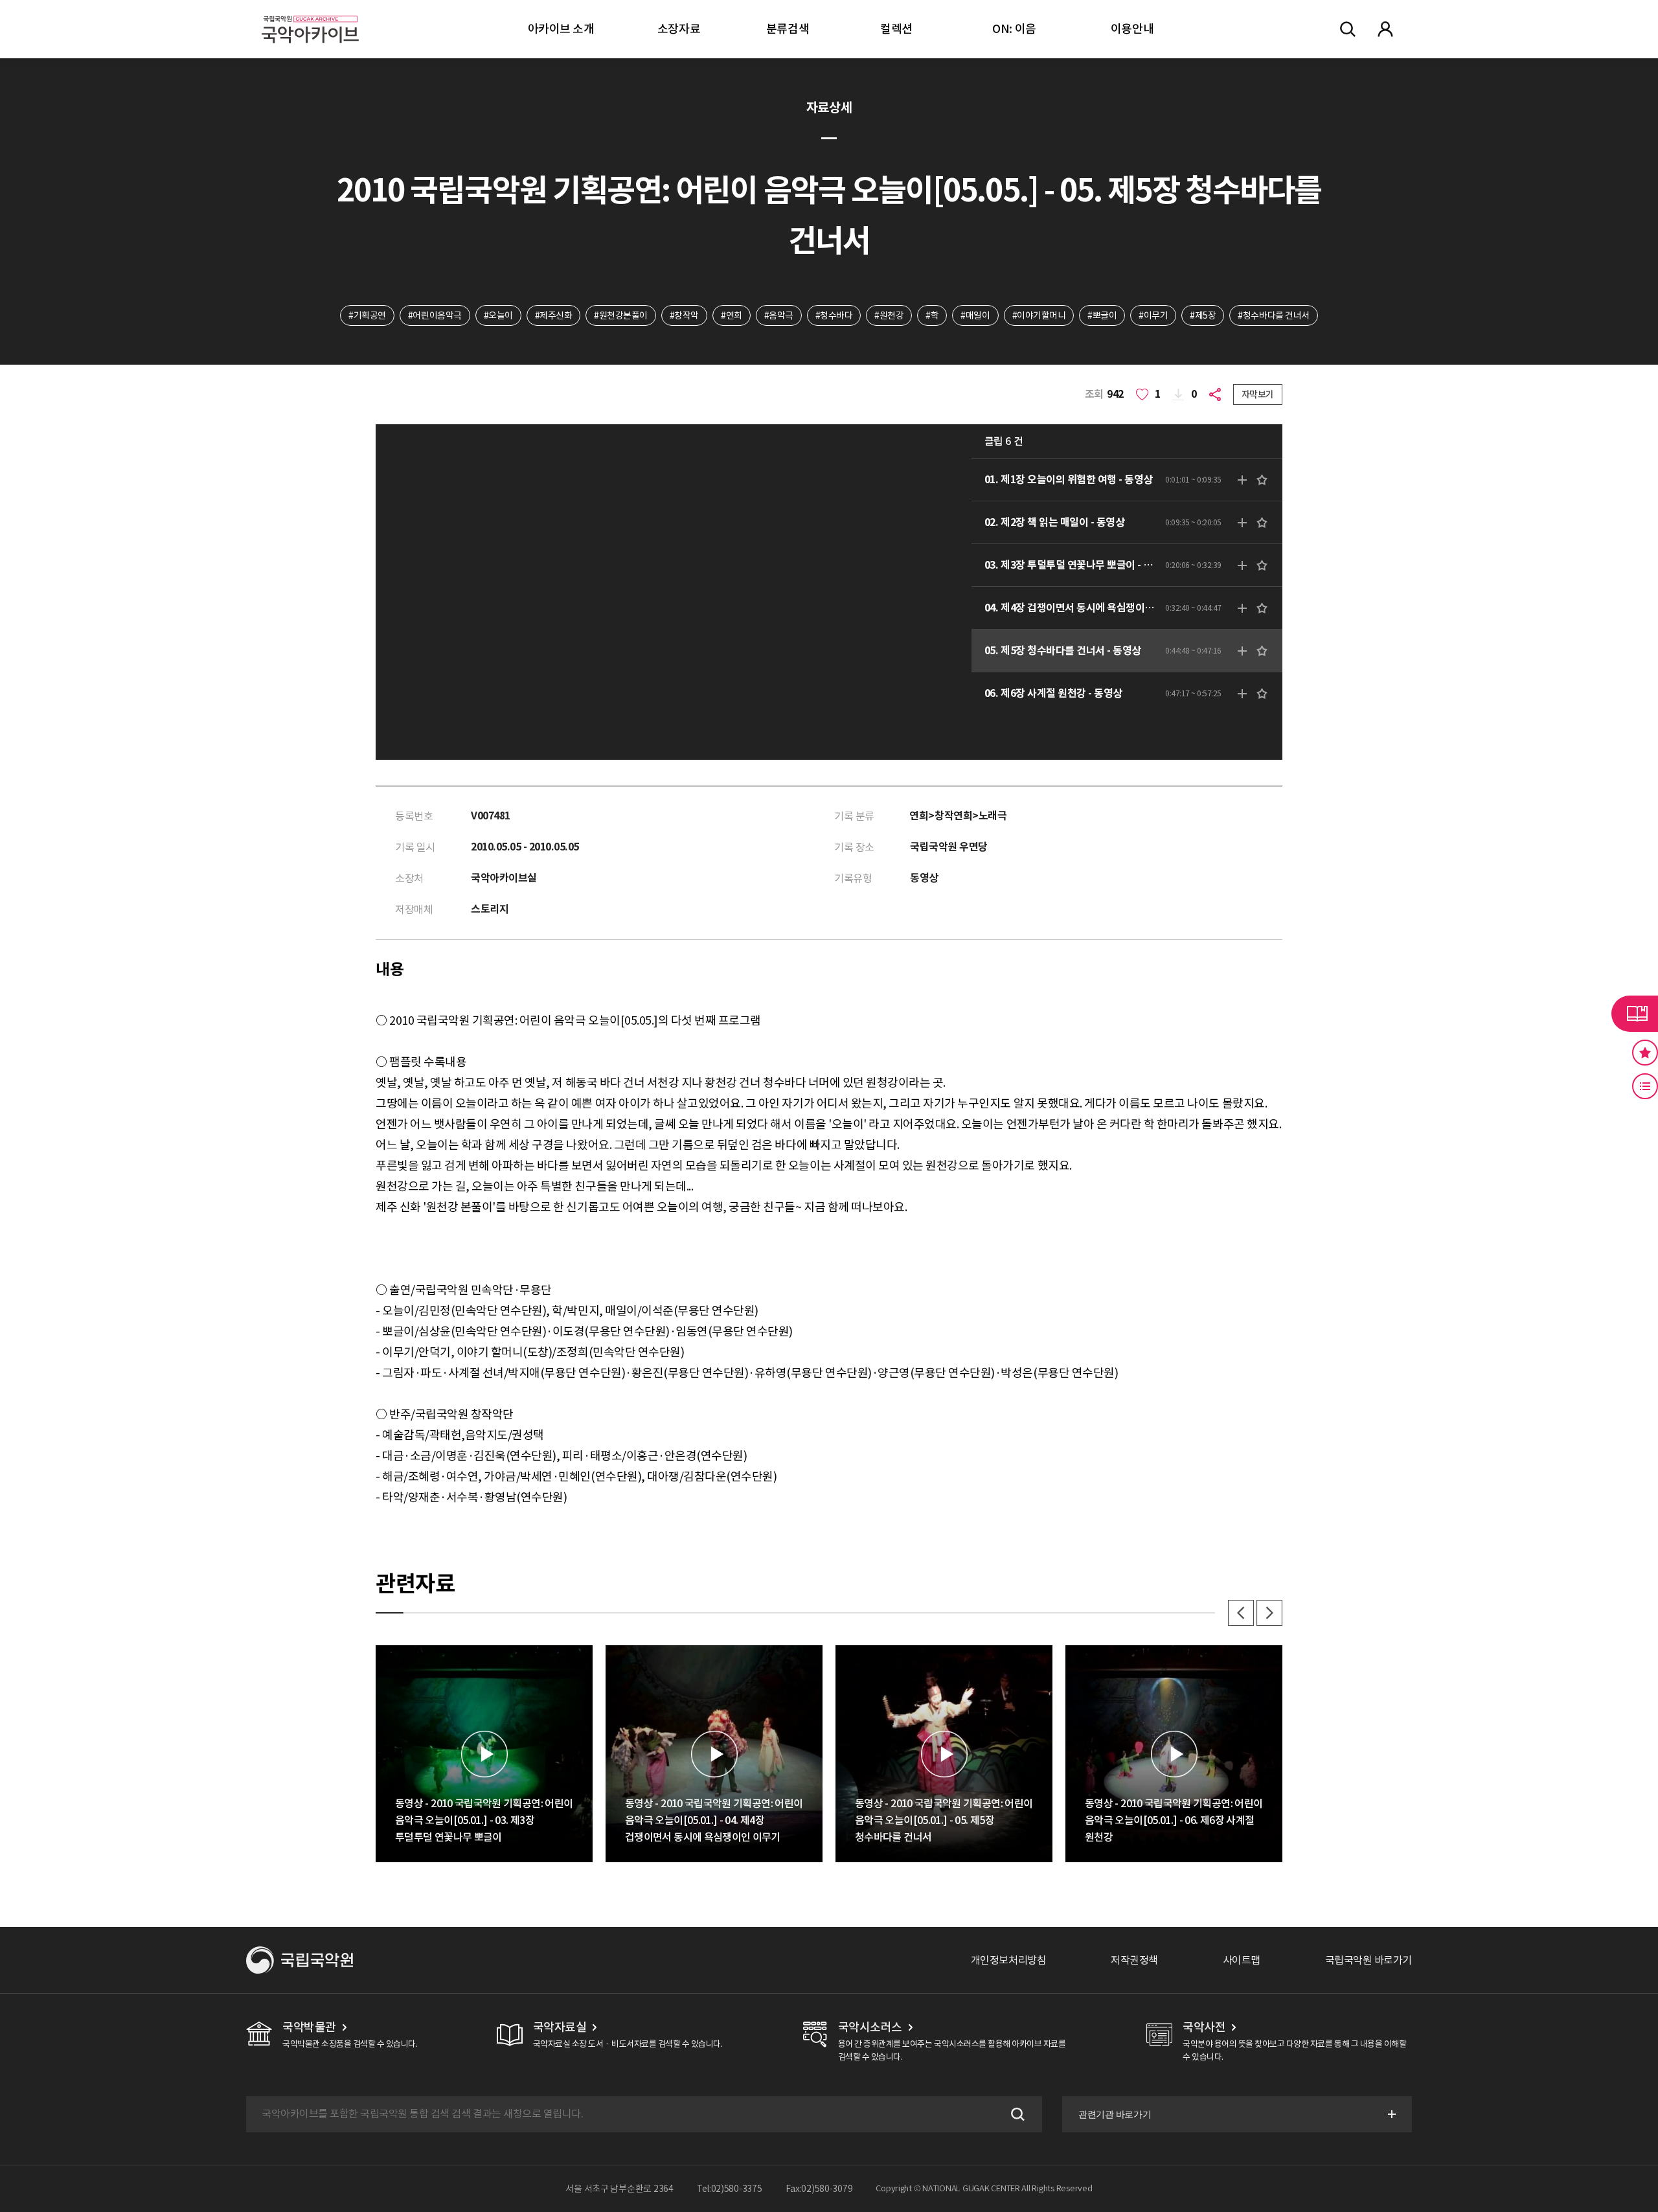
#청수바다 (834, 315)
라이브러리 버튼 (1635, 1014)
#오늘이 (498, 315)
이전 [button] (1241, 1613)
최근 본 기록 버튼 (1645, 1086)
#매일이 (975, 315)
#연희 (732, 315)
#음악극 (779, 315)
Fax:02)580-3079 (819, 2189)
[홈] (310, 13)
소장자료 (679, 29)
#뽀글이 (1102, 315)
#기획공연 (367, 315)
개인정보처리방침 (1008, 1960)
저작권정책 (1134, 1960)
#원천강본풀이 (621, 315)
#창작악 (684, 315)
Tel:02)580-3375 (730, 2189)
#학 (932, 315)
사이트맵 (1242, 1960)
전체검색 (1348, 29)
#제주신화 (554, 315)
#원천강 (889, 315)
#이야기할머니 (1039, 315)
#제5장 (1203, 315)
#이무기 (1153, 315)
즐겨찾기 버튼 (1645, 1053)
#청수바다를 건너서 (1273, 315)
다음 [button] (1269, 1613)
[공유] (1218, 394)
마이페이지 (1385, 29)
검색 (1016, 2114)
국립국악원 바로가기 (1368, 1960)
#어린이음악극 (435, 315)
